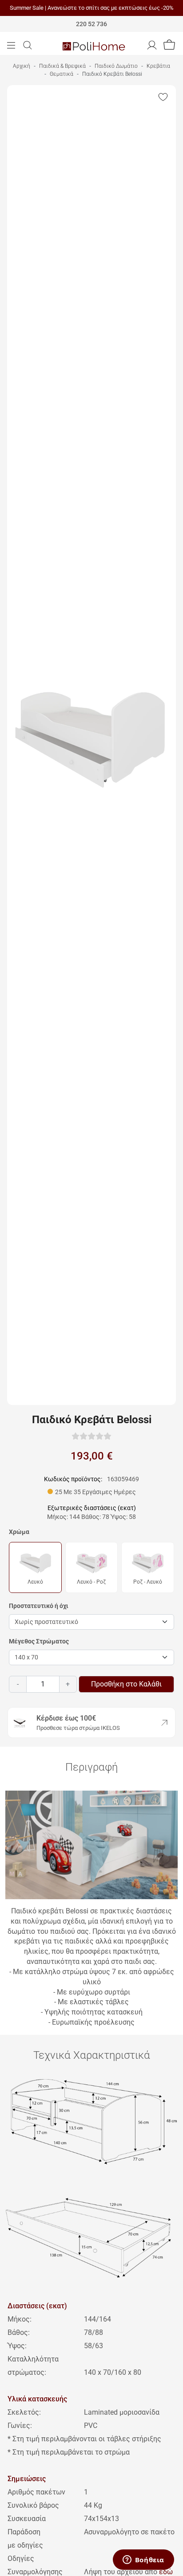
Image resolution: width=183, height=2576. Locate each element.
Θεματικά (62, 74)
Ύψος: (17, 2346)
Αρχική (22, 66)
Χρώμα (19, 1532)
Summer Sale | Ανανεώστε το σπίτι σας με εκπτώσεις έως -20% (92, 8)
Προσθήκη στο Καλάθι (126, 1684)
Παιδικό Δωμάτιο (116, 66)
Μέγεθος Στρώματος (39, 1641)
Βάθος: (19, 2332)
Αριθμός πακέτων (36, 2492)
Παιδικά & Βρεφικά (62, 66)
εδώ (166, 2572)
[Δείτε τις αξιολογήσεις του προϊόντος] (91, 1436)
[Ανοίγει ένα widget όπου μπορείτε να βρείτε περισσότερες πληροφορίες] (143, 2560)
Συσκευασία (27, 2519)
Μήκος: (20, 2319)
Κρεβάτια (158, 66)
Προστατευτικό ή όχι (39, 1606)
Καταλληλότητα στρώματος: (33, 2366)
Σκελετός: (24, 2412)
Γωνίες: (20, 2426)
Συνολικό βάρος (33, 2505)
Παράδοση (24, 2532)
